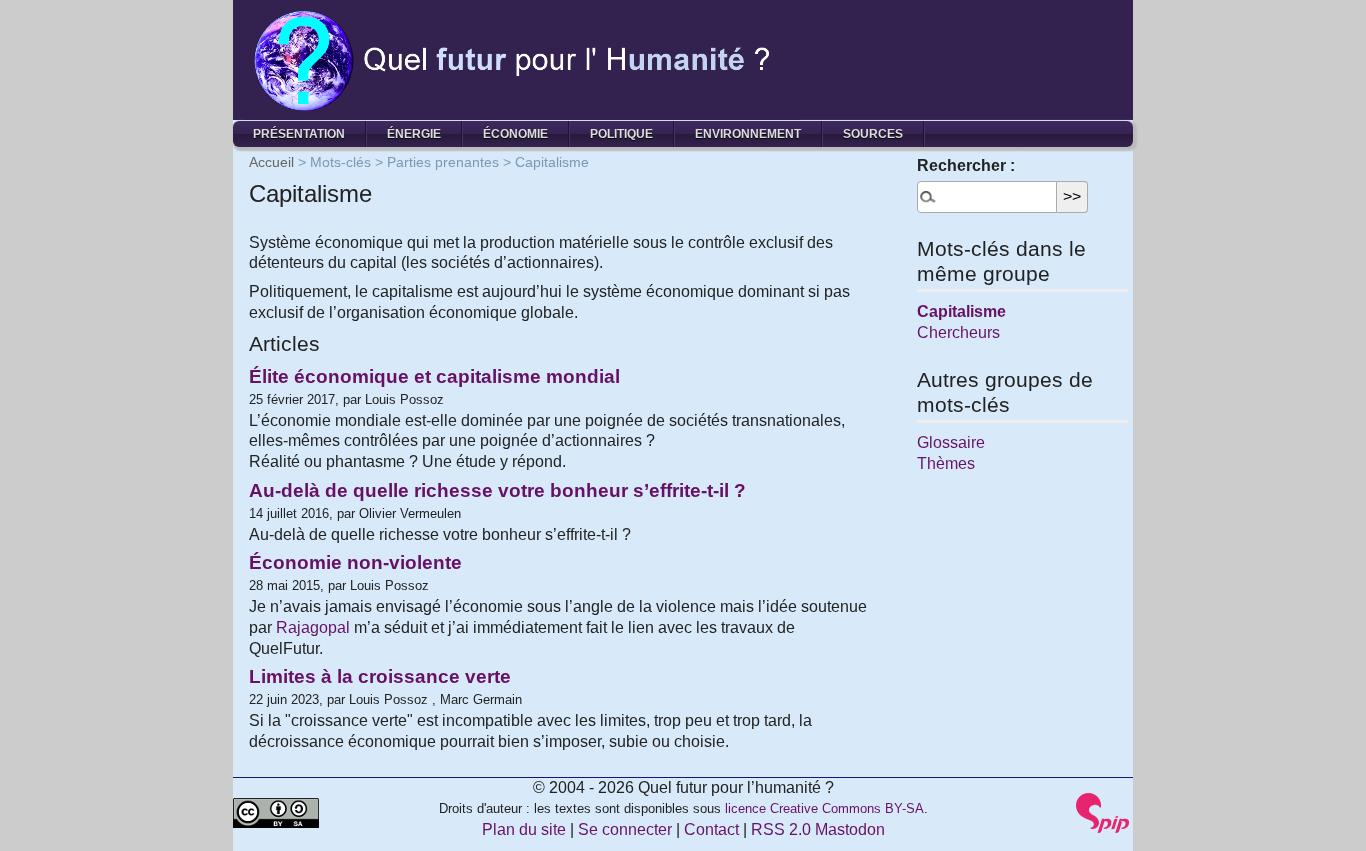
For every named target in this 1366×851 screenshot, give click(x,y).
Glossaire (951, 442)
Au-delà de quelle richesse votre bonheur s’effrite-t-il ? (497, 490)
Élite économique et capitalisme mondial (434, 376)
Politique (621, 134)
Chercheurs (958, 332)
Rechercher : (966, 165)
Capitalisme (961, 311)
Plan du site (524, 829)
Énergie (414, 134)
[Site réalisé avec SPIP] (1103, 811)
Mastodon (850, 829)
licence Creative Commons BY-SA (824, 808)
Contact (711, 829)
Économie (515, 134)
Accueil (271, 162)
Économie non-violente (355, 562)
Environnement (748, 134)
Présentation (299, 134)
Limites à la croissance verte (380, 676)
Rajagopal (313, 627)
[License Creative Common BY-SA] (276, 811)
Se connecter (625, 829)
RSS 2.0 (781, 829)
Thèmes (946, 463)
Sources (873, 134)
